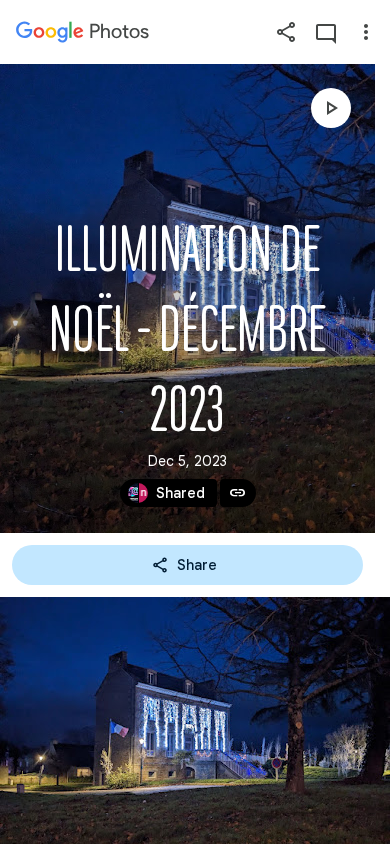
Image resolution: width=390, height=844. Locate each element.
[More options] (366, 32)
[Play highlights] (331, 108)
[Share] (286, 32)
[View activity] (326, 32)
